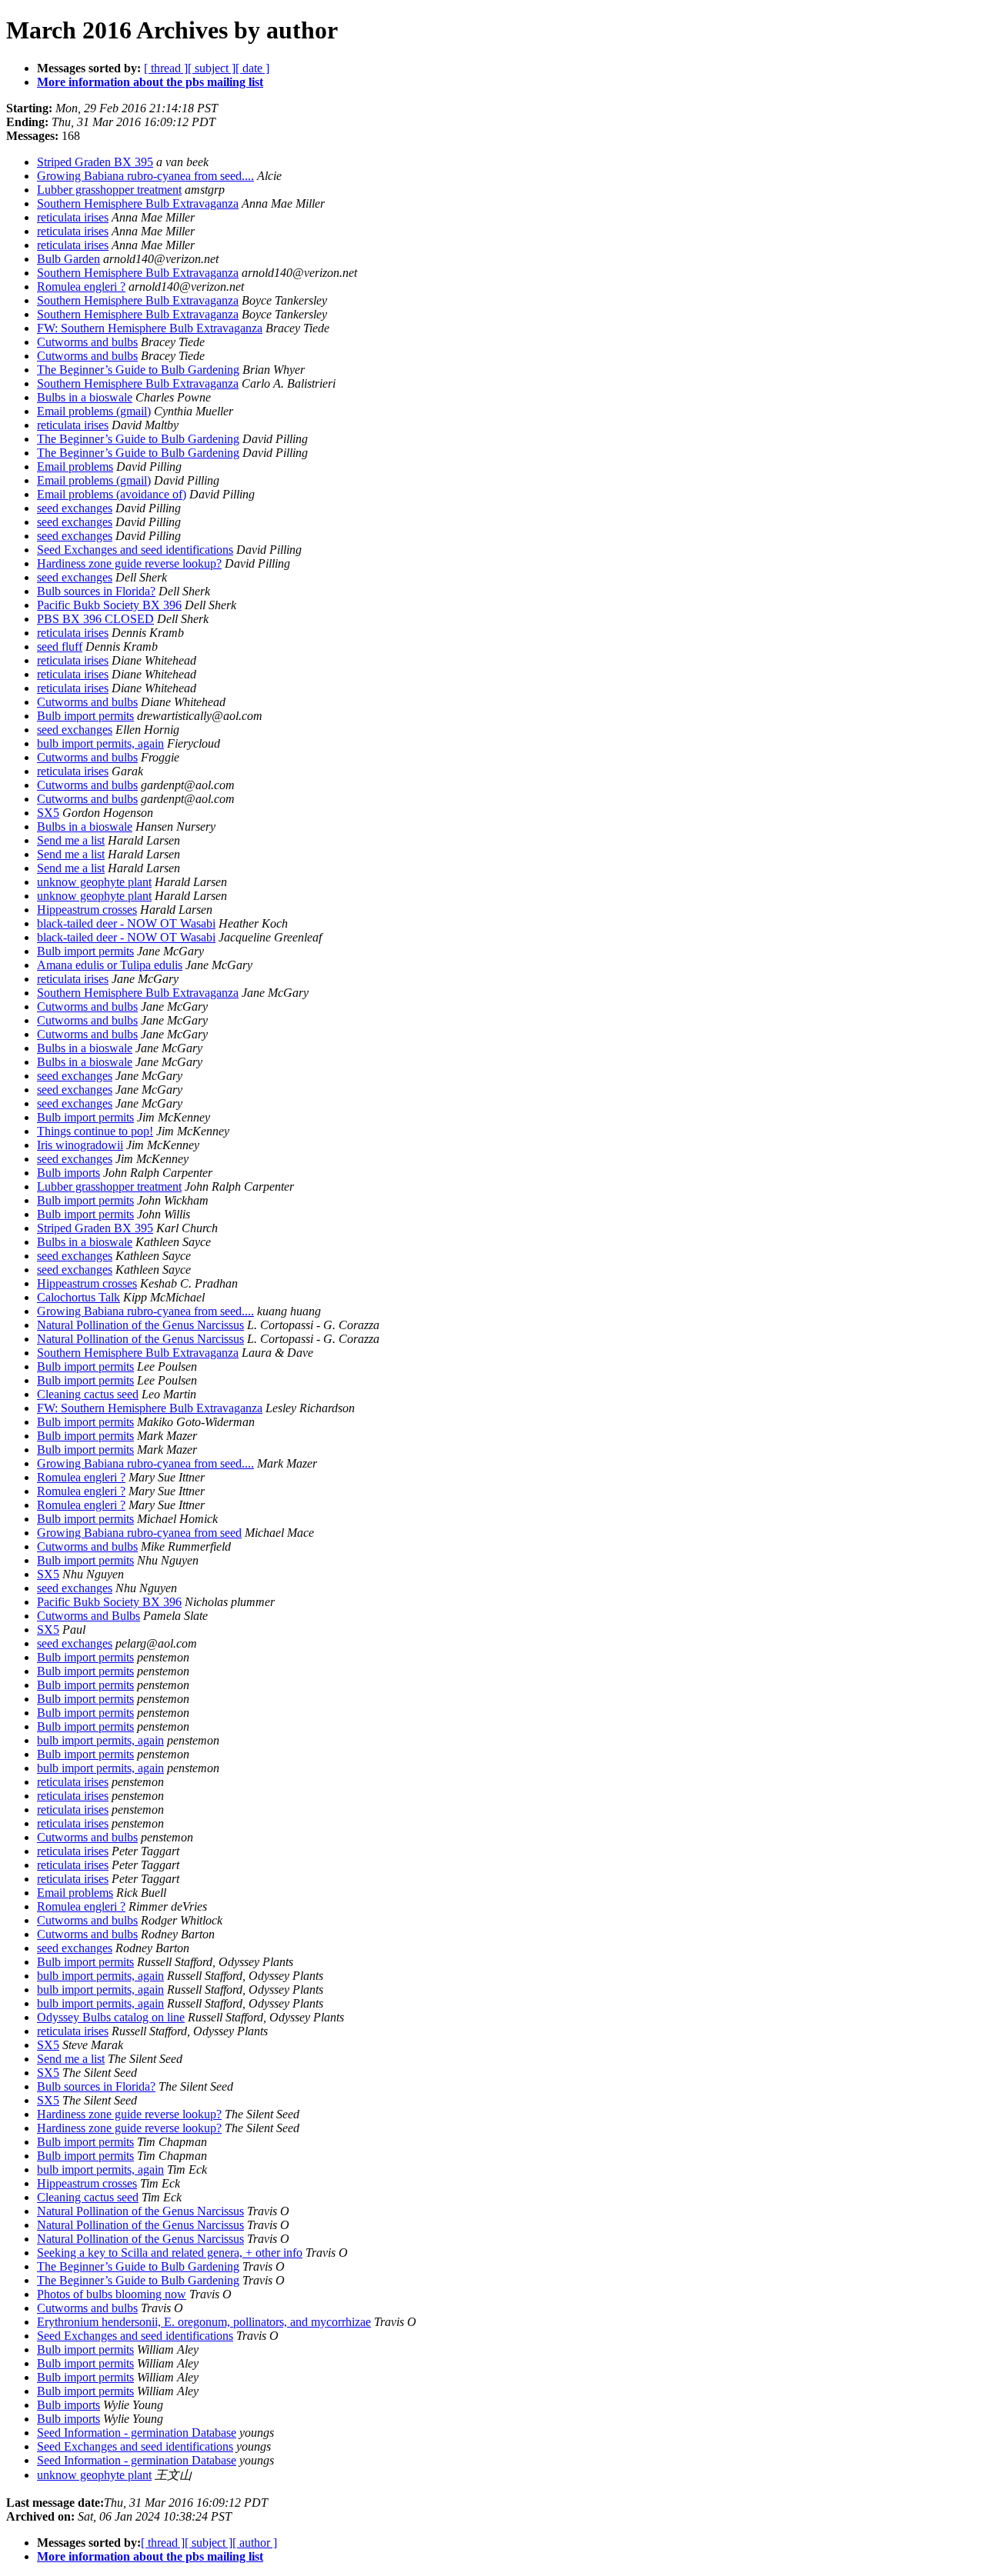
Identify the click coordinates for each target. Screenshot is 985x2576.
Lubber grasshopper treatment (109, 190)
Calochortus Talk (78, 1297)
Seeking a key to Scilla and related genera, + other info (170, 2253)
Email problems (75, 467)
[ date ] (252, 68)
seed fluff (60, 646)
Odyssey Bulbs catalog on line (111, 2017)
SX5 (48, 813)
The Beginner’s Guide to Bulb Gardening (138, 370)
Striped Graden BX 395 (95, 162)
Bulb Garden (68, 259)
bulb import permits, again (100, 743)
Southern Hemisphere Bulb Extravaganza (138, 203)
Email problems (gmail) (94, 411)
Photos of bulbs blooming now (112, 2294)
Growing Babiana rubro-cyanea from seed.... (145, 176)
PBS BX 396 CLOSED (95, 619)
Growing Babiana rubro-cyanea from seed (139, 1533)
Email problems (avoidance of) (112, 494)
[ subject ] (212, 68)
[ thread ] (166, 68)
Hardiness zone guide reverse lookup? (129, 563)
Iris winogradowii (80, 1145)
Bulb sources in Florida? (96, 591)
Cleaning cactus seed (88, 1394)
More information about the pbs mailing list (150, 82)
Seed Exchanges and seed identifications (135, 550)
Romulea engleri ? (81, 287)
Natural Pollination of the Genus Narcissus (140, 1325)
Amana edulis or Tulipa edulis (110, 965)
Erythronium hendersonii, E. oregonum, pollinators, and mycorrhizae (204, 2322)
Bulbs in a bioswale (85, 397)
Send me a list (71, 840)
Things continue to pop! (95, 1131)
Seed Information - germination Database (137, 2433)
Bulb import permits (85, 716)
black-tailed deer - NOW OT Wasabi (126, 923)
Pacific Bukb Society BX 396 (109, 605)
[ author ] (255, 2543)
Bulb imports (68, 1173)
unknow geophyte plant (94, 882)
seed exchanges (75, 508)
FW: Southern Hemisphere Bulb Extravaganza (150, 328)
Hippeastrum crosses (87, 910)
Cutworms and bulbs (87, 342)
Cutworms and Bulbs (88, 1616)
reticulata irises (73, 217)
